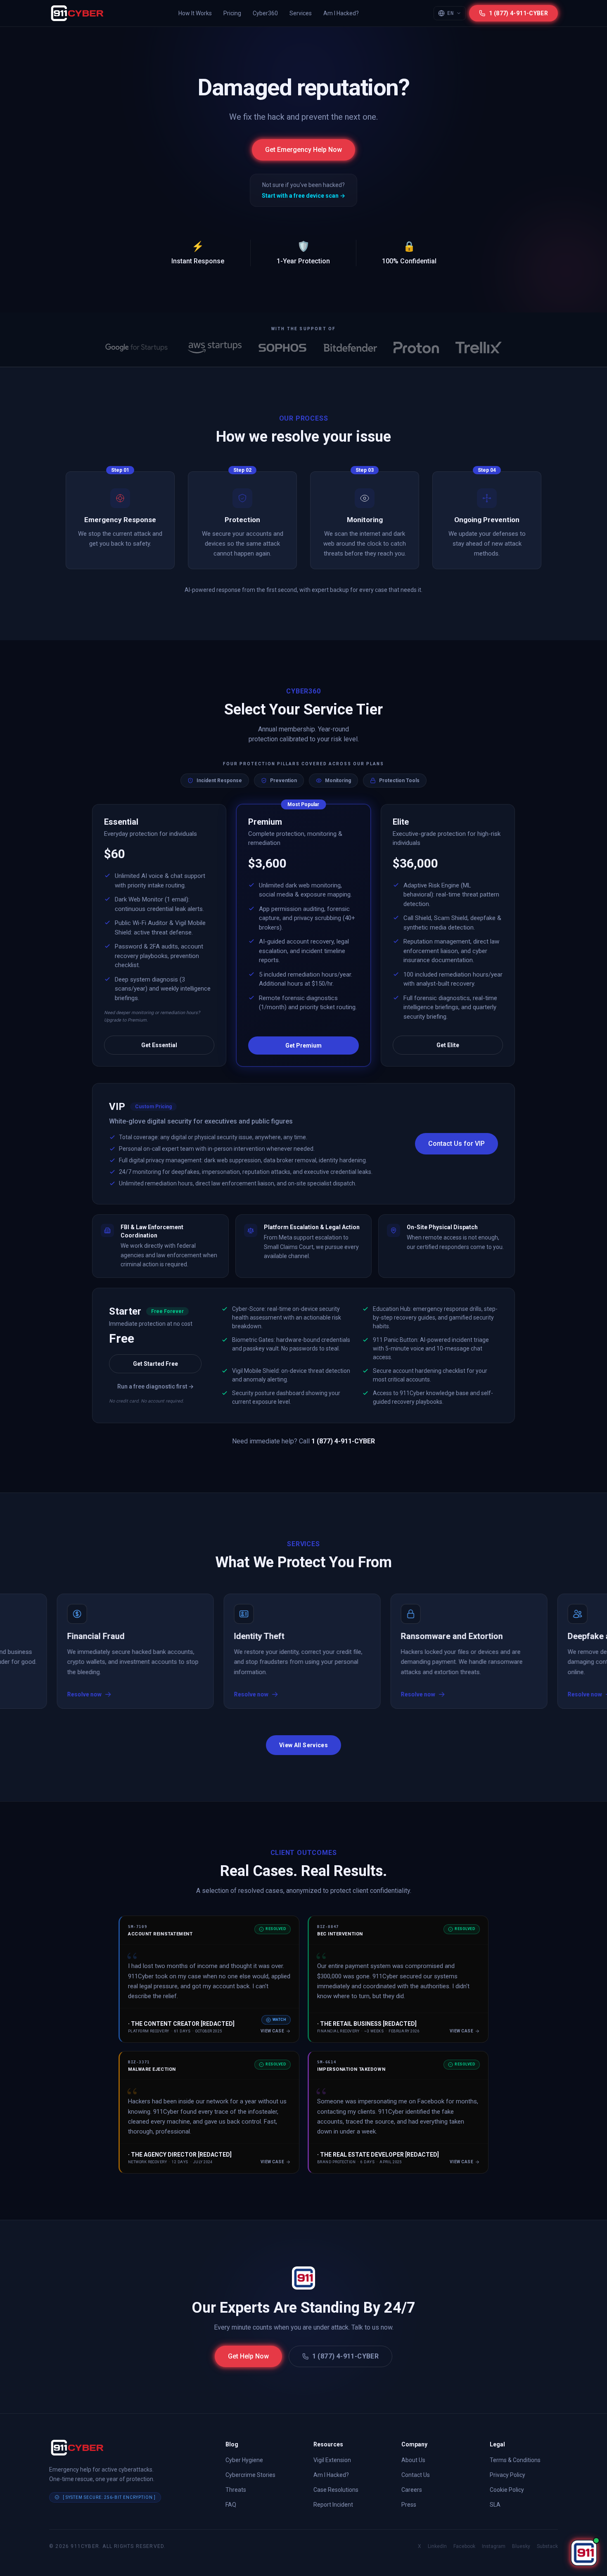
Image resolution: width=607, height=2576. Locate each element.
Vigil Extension (332, 2460)
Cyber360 (265, 13)
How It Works (195, 13)
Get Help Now (248, 2356)
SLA (495, 2505)
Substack (547, 2546)
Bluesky (521, 2546)
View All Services (303, 1745)
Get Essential (159, 1045)
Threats (236, 2490)
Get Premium (303, 1046)
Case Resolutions (336, 2490)
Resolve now (180, 1694)
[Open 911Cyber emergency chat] (584, 2553)
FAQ (231, 2505)
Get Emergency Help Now (303, 150)
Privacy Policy (507, 2475)
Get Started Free (155, 1364)
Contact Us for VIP (456, 1144)
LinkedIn (437, 2546)
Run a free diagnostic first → (155, 1386)
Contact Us (416, 2475)
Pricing (232, 13)
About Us (413, 2460)
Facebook (464, 2546)
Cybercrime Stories (250, 2475)
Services (301, 13)
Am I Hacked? (341, 13)
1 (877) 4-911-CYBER (346, 2356)
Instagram (494, 2546)
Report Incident (333, 2505)
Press (409, 2505)
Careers (412, 2490)
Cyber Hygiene (244, 2460)
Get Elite (448, 1045)
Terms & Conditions (515, 2460)
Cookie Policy (507, 2490)
